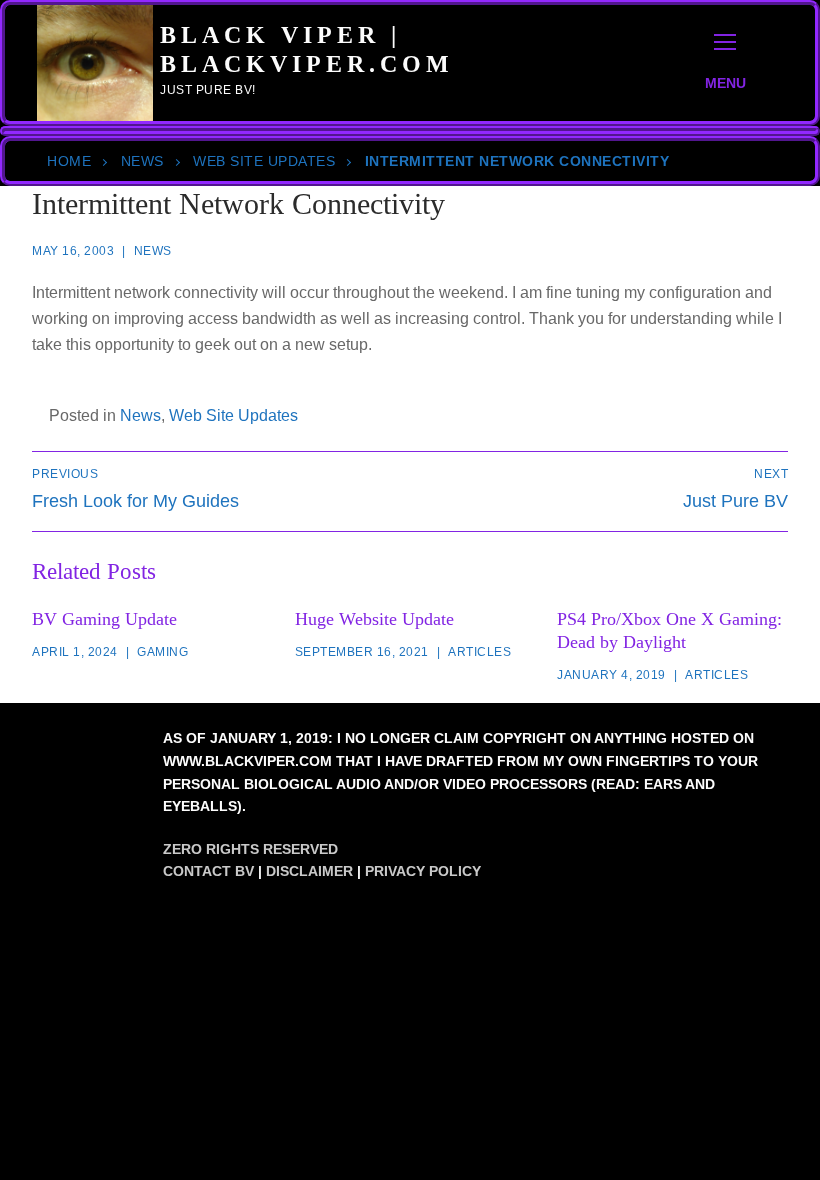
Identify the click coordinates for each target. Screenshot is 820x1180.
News (142, 161)
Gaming (162, 652)
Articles (479, 652)
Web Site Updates (264, 161)
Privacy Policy (423, 871)
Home (69, 161)
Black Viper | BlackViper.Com (307, 49)
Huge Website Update (374, 619)
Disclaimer (309, 871)
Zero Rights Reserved (250, 849)
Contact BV (208, 871)
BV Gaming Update (104, 619)
